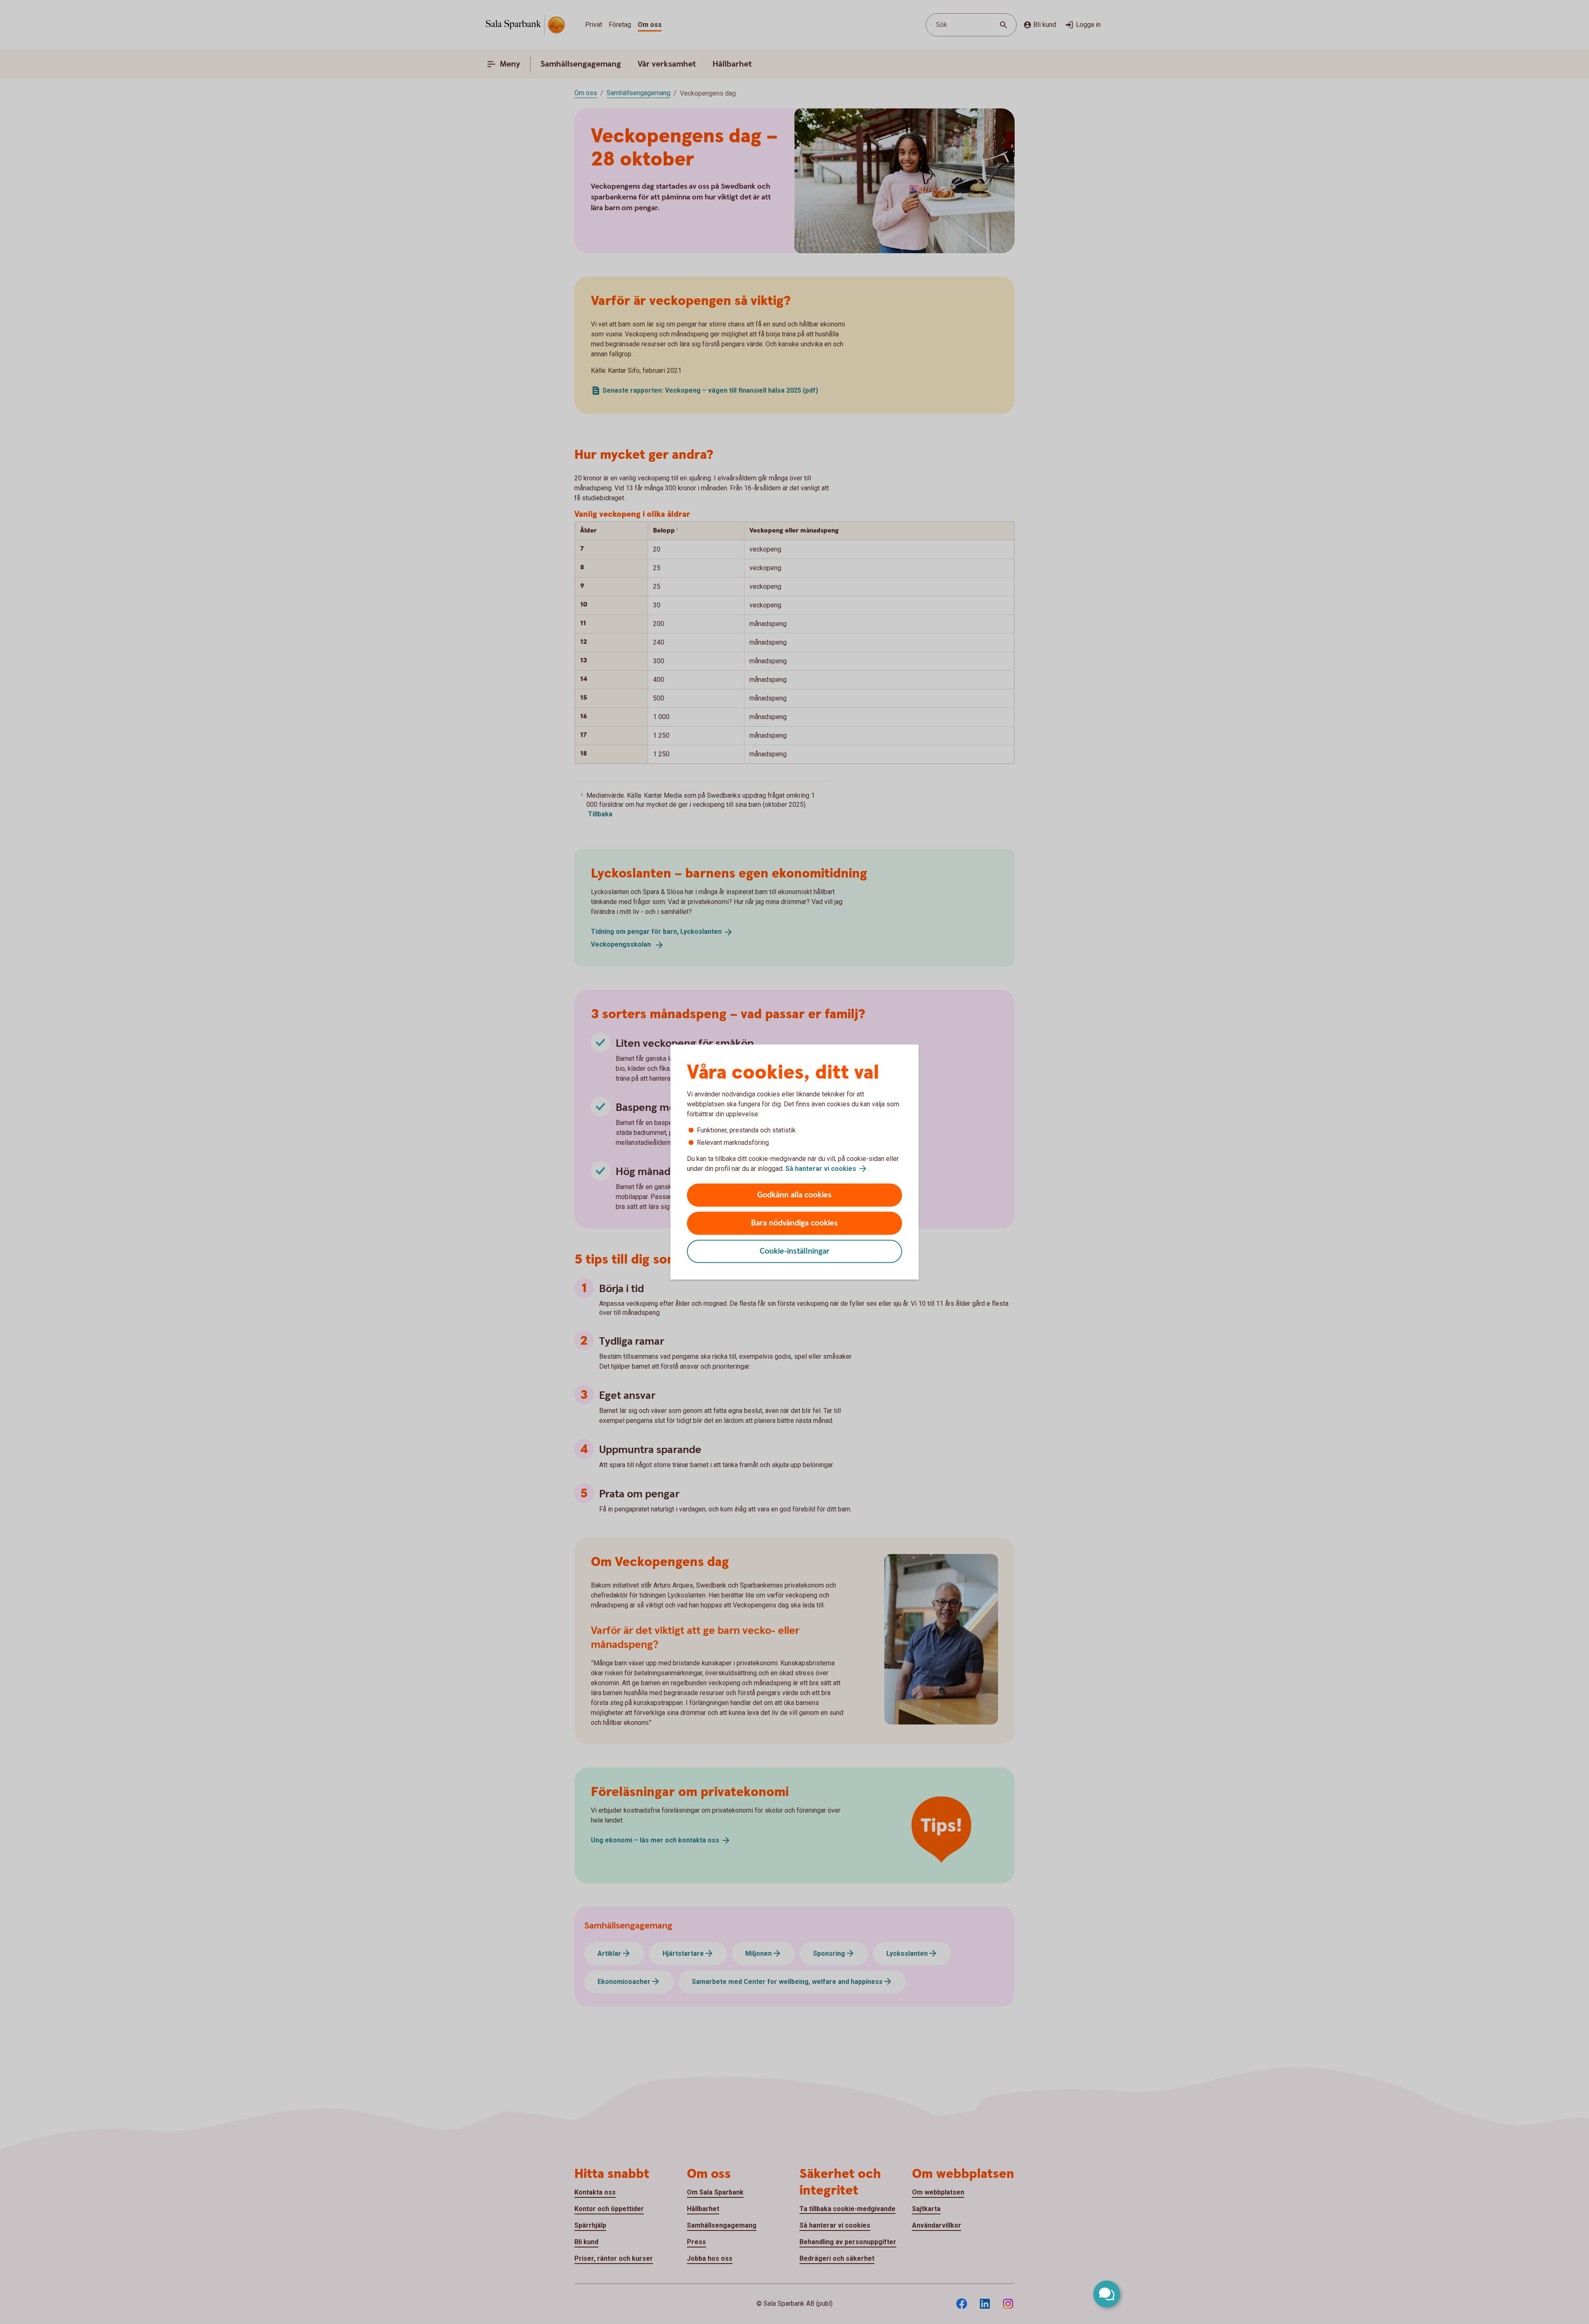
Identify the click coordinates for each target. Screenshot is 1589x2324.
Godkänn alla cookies (794, 1195)
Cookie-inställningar (795, 1251)
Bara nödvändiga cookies (794, 1223)
